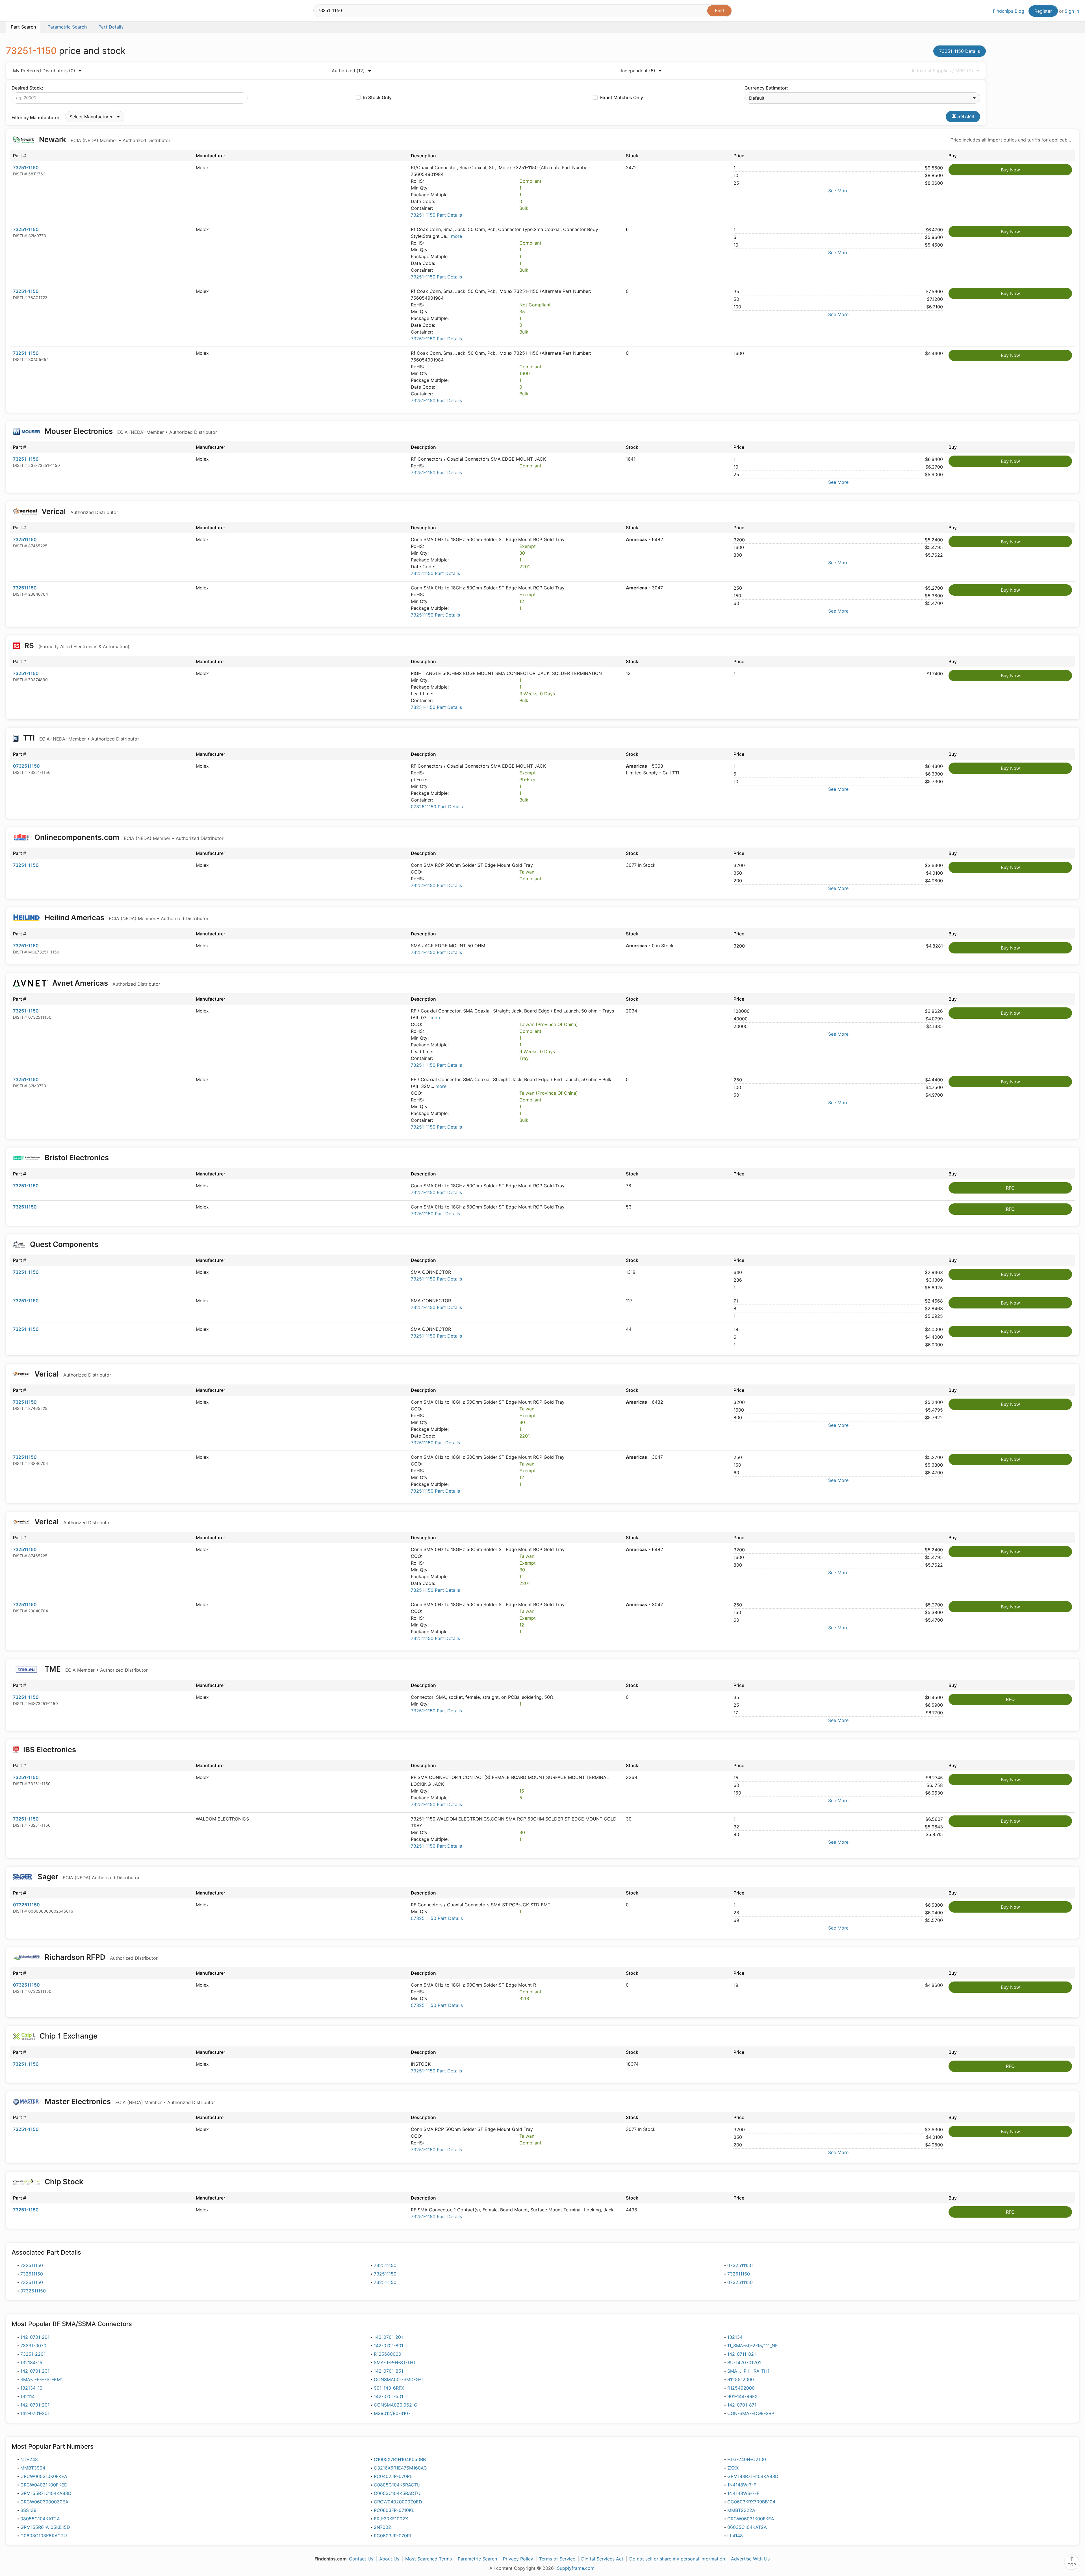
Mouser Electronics (130, 431)
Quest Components (64, 1244)
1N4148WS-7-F (743, 2493)
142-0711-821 (742, 2354)
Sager (88, 1877)
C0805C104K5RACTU (397, 2485)
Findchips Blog (1009, 11)
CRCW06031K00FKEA (751, 2519)
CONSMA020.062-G (396, 2405)
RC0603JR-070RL (393, 2536)
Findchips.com (24, 12)
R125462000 (741, 2388)
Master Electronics (129, 2101)
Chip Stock (64, 2182)
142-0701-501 (389, 2396)
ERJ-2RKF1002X (391, 2519)
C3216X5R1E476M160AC (400, 2468)
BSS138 (28, 2510)
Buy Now (1010, 170)
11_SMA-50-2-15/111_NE (753, 2346)
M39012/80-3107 (392, 2413)
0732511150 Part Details (437, 807)
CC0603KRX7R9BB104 (751, 2502)
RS (76, 645)
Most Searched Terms (428, 2559)
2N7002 (382, 2527)
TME (95, 1669)
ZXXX (733, 2468)
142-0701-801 (389, 2346)
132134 (735, 2337)
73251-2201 (33, 2354)
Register (1043, 11)
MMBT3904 (33, 2468)
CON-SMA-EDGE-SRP (751, 2413)
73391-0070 (33, 2346)
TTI (80, 738)
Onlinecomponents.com (128, 837)
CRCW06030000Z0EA (44, 2502)
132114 (28, 2396)
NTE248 (29, 2459)
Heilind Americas (126, 917)
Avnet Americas (105, 983)
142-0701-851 (389, 2371)
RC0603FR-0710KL (394, 2510)
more (456, 236)
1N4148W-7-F (742, 2485)
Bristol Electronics (77, 1158)
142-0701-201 (35, 2337)
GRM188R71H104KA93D (753, 2476)
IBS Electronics (50, 1749)
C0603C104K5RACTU (397, 2493)
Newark (104, 139)
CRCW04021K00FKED (44, 2485)
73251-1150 (26, 167)
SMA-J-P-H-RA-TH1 (748, 2371)
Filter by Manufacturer (35, 117)
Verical (79, 511)
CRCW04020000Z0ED (398, 2502)
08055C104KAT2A (40, 2519)
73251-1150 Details (960, 51)
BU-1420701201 (744, 2362)
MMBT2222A (741, 2510)
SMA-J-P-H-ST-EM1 (42, 2379)
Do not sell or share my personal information (677, 2559)
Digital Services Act (602, 2559)
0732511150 (26, 766)
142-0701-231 (35, 2371)
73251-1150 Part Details (436, 215)
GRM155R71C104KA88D (46, 2493)
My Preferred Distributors (44, 71)
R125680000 (388, 2354)
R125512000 (741, 2379)
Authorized (348, 71)
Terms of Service (557, 2559)
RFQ (1010, 1188)
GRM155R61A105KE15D (45, 2527)
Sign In (1072, 11)
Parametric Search (477, 2559)
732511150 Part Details (435, 573)
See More (838, 191)
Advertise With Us (750, 2559)
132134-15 (31, 2362)
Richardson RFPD (100, 1957)
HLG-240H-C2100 (747, 2459)
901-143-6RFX (389, 2388)
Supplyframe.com (576, 2568)
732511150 (25, 539)
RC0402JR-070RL (393, 2476)
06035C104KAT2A (747, 2527)
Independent (638, 71)
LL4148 (735, 2536)
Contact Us (361, 2559)
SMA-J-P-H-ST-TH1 (395, 2362)
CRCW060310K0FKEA (44, 2476)
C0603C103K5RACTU (44, 2536)
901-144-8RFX (742, 2396)
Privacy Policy (518, 2559)
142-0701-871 (742, 2405)
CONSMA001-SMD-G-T (399, 2379)
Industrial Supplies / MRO (942, 71)
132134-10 (31, 2388)
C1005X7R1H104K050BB (400, 2459)
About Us (389, 2559)
